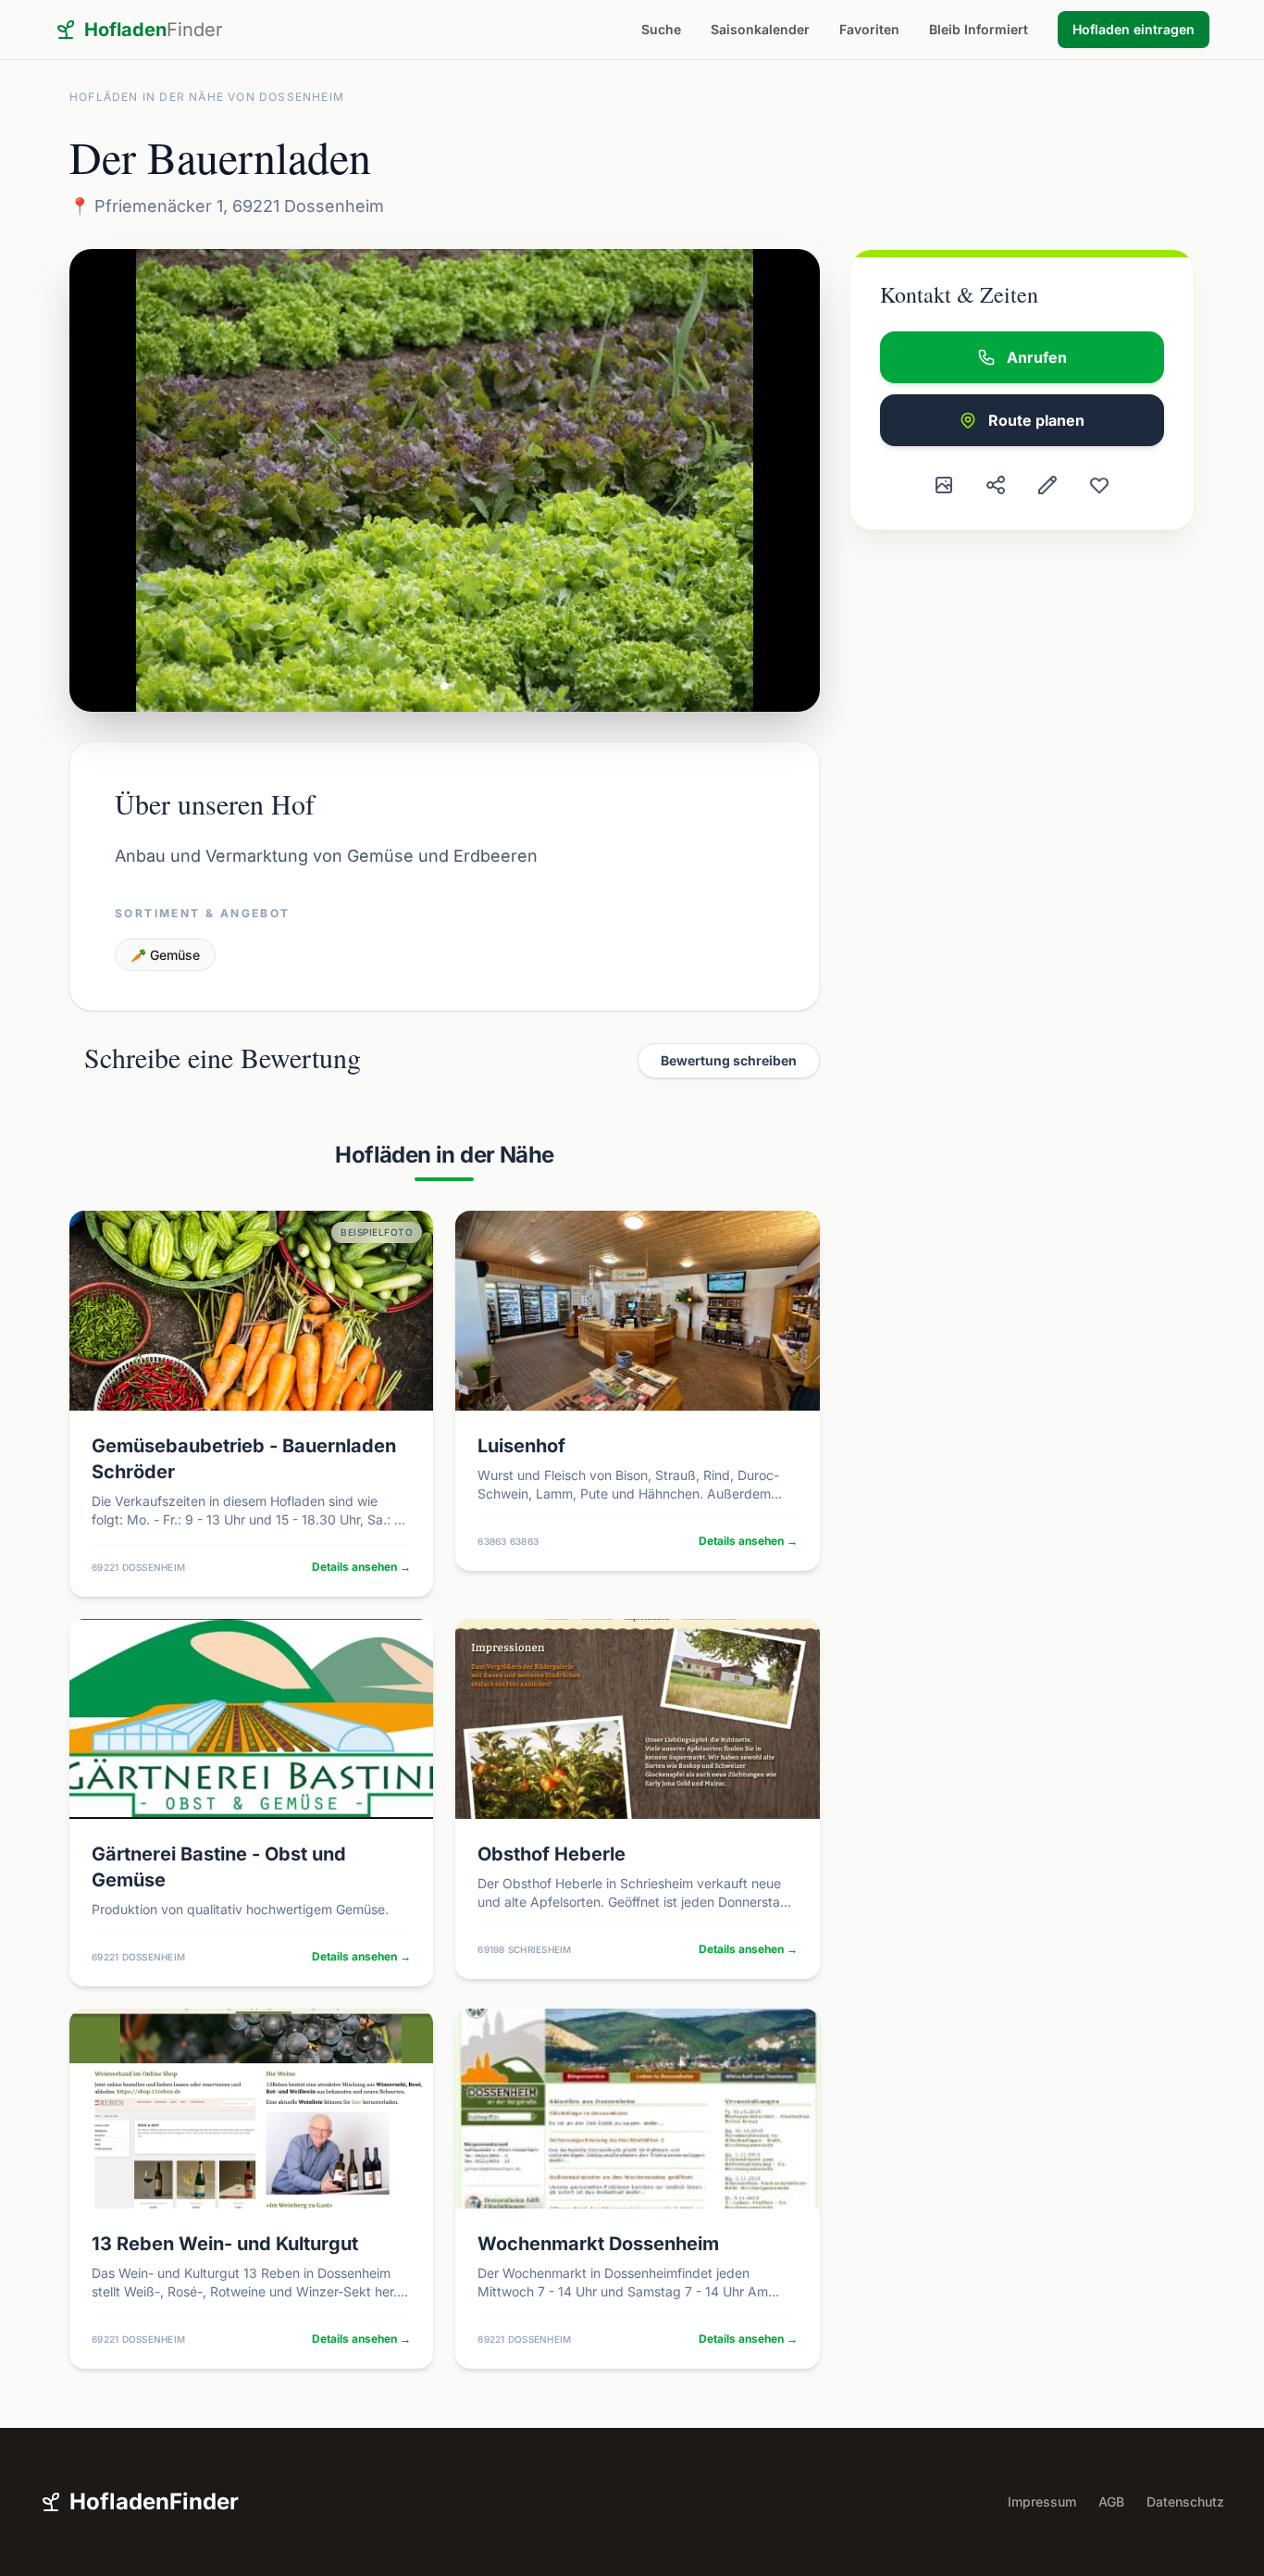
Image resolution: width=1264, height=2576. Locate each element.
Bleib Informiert (979, 29)
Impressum (1042, 2501)
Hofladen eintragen (1134, 29)
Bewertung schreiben (729, 1060)
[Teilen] (996, 485)
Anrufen (1037, 357)
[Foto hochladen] (944, 485)
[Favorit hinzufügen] (1099, 485)
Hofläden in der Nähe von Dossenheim (207, 97)
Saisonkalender (760, 29)
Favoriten (869, 29)
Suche (661, 29)
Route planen (1036, 420)
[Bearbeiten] (1047, 485)
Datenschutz (1185, 2501)
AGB (1111, 2501)
